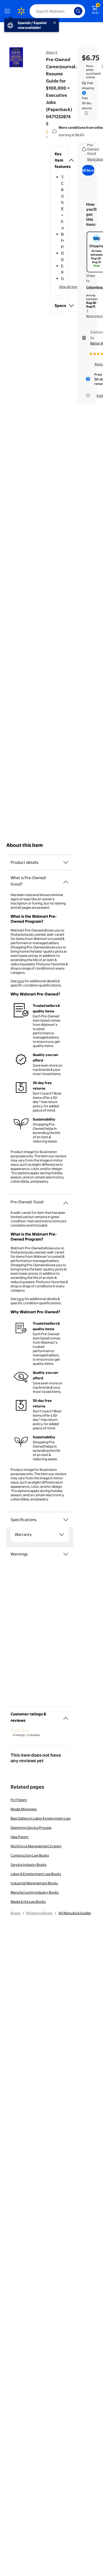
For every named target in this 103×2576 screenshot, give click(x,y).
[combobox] (57, 11)
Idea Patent (20, 1837)
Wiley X (52, 52)
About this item (25, 845)
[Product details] (66, 862)
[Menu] (8, 11)
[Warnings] (66, 1554)
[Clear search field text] (71, 11)
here (20, 981)
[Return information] (85, 113)
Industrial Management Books (34, 1883)
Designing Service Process (31, 1827)
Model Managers (24, 1809)
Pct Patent (19, 1800)
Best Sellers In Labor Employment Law (41, 1818)
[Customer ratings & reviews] (66, 1716)
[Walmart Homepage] (21, 11)
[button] (59, 160)
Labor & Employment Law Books (36, 1874)
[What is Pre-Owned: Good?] (66, 880)
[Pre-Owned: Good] (66, 1201)
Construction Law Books (30, 1855)
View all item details (74, 287)
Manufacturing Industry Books (35, 1892)
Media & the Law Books (28, 1902)
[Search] (78, 11)
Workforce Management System (36, 1846)
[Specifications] (66, 1520)
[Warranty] (62, 1535)
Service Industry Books (29, 1865)
